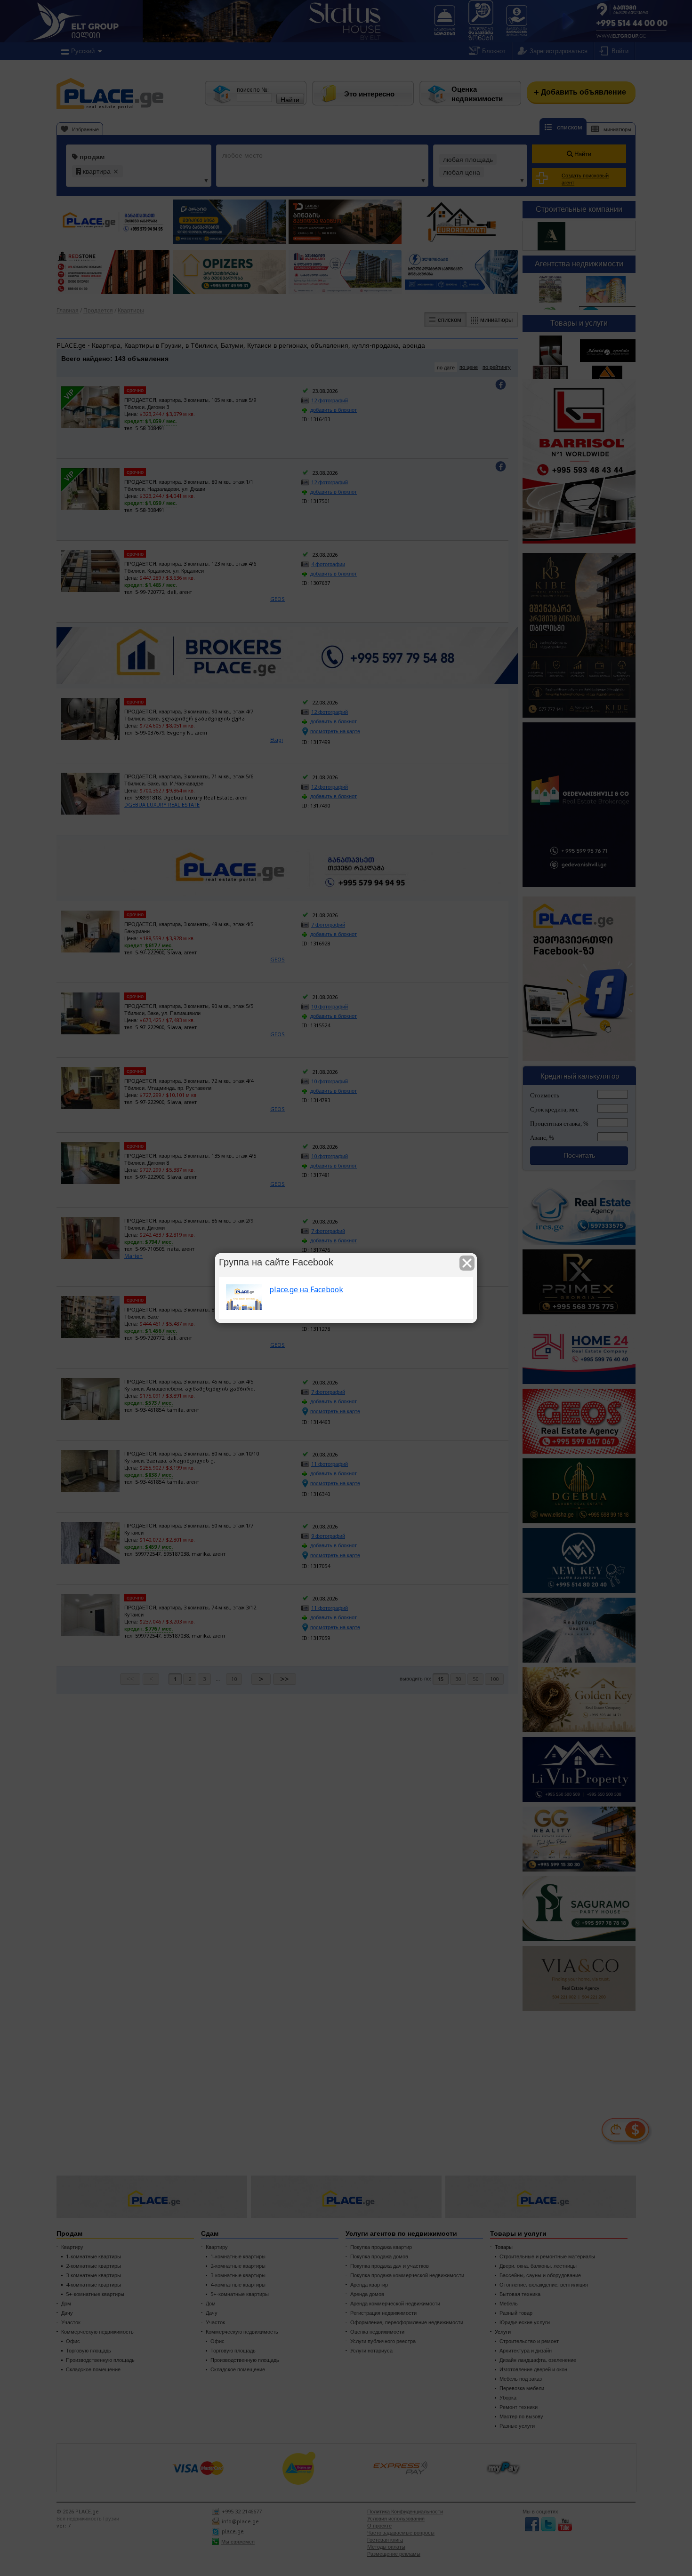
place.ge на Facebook (306, 1289)
